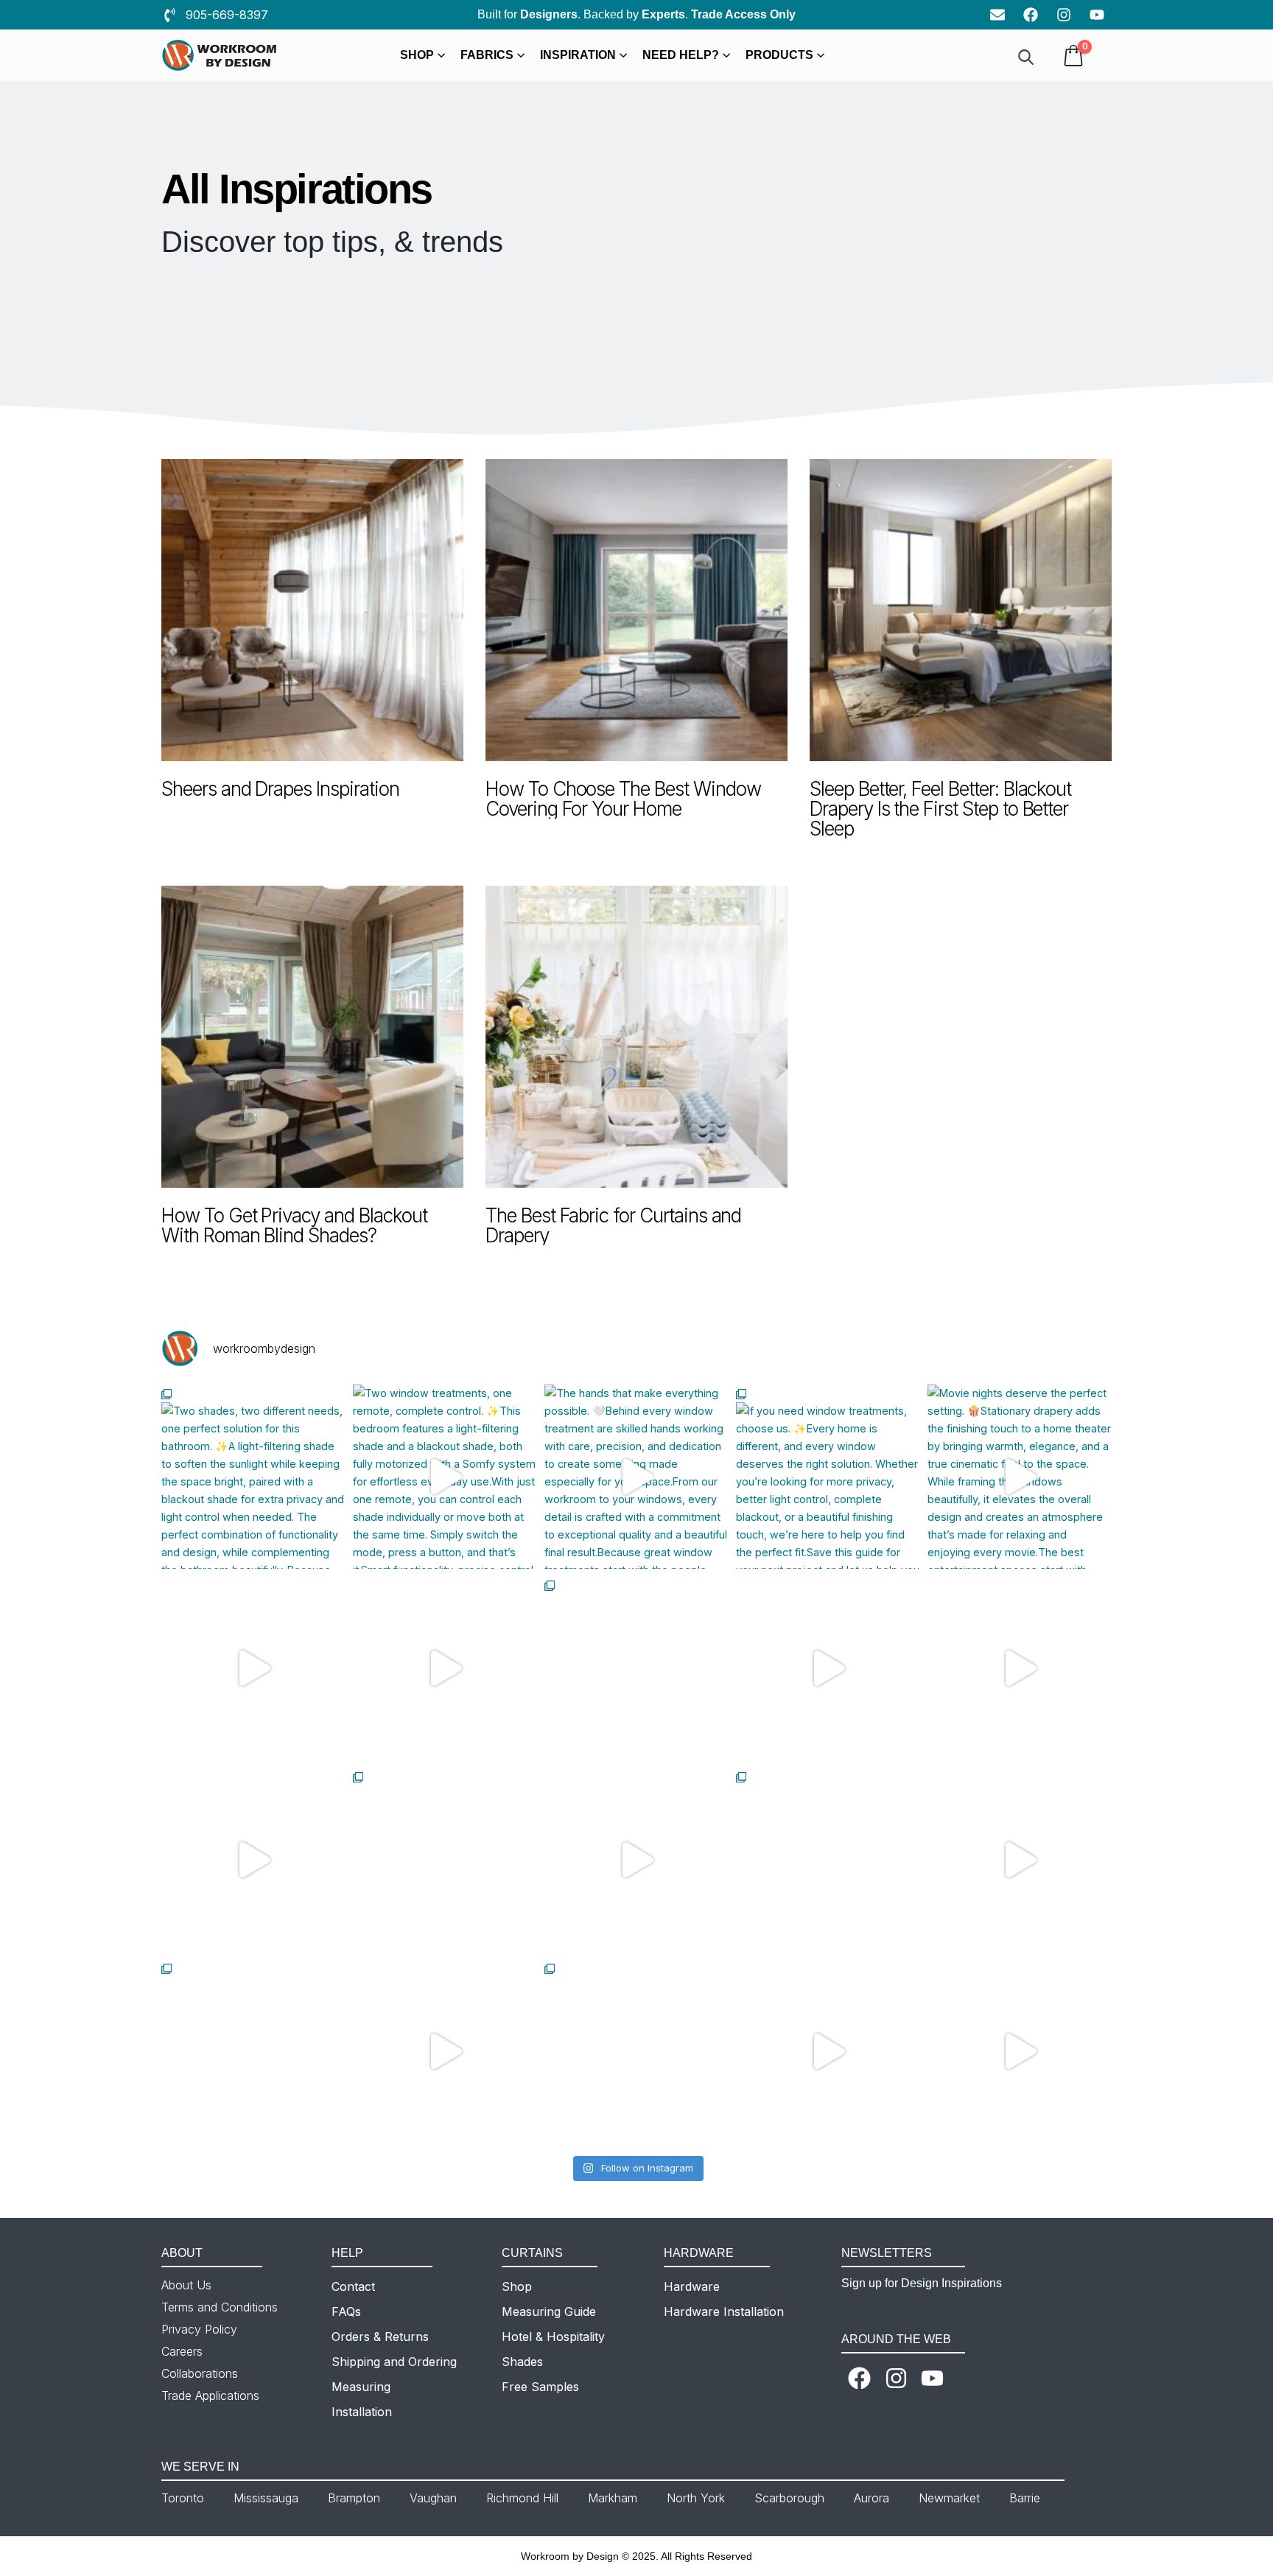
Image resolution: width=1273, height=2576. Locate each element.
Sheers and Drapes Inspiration (280, 789)
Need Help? (681, 55)
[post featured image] (312, 610)
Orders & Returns (380, 2337)
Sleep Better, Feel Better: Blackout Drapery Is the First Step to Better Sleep (940, 809)
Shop (417, 55)
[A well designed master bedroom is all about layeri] (253, 1668)
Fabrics (487, 55)
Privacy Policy (199, 2329)
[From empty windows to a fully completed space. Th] (1020, 2051)
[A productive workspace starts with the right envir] (445, 1668)
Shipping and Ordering (394, 2362)
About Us (186, 2285)
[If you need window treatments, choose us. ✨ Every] (828, 1477)
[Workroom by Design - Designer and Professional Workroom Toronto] (220, 56)
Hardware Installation (724, 2311)
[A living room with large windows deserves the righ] (828, 2051)
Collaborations (200, 2373)
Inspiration (578, 55)
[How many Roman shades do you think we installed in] (828, 1668)
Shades (522, 2362)
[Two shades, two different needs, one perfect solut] (253, 1477)
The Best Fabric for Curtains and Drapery (613, 1225)
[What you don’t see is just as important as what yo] (1020, 1668)
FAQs (346, 2311)
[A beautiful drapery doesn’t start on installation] (1020, 1860)
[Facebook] (1031, 15)
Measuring (361, 2387)
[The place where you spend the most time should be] (636, 1860)
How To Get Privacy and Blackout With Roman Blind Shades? (294, 1225)
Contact (353, 2286)
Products (779, 55)
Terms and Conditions (220, 2307)
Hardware (692, 2286)
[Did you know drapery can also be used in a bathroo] (445, 1860)
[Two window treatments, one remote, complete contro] (445, 1477)
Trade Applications (210, 2395)
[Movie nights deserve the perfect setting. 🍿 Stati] (1020, 1477)
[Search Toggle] (1026, 57)
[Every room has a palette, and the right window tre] (445, 2051)
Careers (182, 2351)
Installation (362, 2412)
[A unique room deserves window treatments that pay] (828, 1860)
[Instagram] (1064, 15)
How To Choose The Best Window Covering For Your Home (623, 799)
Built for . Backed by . (636, 14)
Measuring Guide (549, 2311)
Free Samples (540, 2387)
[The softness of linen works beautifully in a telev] (636, 2051)
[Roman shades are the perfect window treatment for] (636, 1668)
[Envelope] (997, 15)
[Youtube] (1097, 15)
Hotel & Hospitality (553, 2337)
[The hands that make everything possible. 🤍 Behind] (636, 1477)
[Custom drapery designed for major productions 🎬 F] (253, 2051)
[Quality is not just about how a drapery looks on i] (253, 1860)
